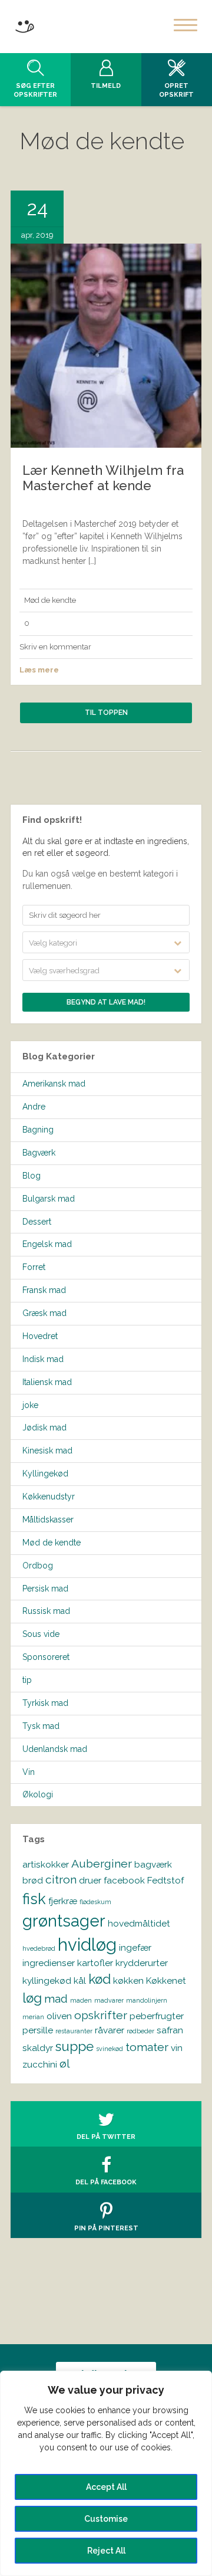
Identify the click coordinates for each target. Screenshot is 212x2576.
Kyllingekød (45, 1474)
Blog (32, 1176)
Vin (29, 1772)
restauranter (74, 2031)
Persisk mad (45, 1589)
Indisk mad (43, 1359)
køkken (128, 1981)
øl (65, 2064)
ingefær (135, 1947)
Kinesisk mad (47, 1451)
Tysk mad (41, 1726)
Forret (34, 1267)
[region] (106, 2473)
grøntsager (64, 1921)
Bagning (38, 1130)
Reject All (106, 2551)
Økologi (38, 1794)
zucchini (40, 2064)
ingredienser (49, 1963)
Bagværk (39, 1153)
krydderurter (142, 1963)
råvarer (110, 2030)
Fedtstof (165, 1880)
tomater (147, 2047)
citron (61, 1880)
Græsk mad (44, 1313)
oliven (59, 2016)
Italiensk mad (47, 1382)
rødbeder (140, 2031)
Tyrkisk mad (45, 1703)
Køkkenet (166, 1981)
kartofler (95, 1963)
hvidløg (87, 1945)
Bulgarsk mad (49, 1199)
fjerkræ (63, 1901)
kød (100, 1979)
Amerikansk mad (54, 1084)
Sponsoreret (46, 1657)
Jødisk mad (44, 1428)
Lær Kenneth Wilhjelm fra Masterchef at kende (103, 478)
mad (56, 1999)
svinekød (110, 2049)
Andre (34, 1107)
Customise (106, 2519)
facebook (124, 1880)
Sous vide (41, 1634)
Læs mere (39, 670)
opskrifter (101, 2015)
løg (32, 1998)
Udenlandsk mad (55, 1749)
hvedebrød (39, 1948)
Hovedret (40, 1336)
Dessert (37, 1222)
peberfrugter (157, 2016)
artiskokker (46, 1864)
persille (38, 2030)
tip (27, 1680)
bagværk (153, 1864)
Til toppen (106, 713)
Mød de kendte (50, 600)
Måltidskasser (48, 1520)
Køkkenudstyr (49, 1497)
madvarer (109, 2000)
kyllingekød (47, 1981)
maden (81, 2000)
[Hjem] (24, 24)
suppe (74, 2046)
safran (170, 2030)
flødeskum (95, 1902)
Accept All (106, 2487)
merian (33, 2017)
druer (90, 1880)
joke (30, 1405)
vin (177, 2048)
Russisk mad (46, 1611)
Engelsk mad (47, 1244)
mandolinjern (147, 2000)
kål (80, 1981)
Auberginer (102, 1864)
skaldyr (38, 2048)
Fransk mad (44, 1290)
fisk (34, 1899)
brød (33, 1880)
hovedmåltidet (139, 1923)
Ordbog (38, 1566)
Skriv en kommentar (55, 647)
